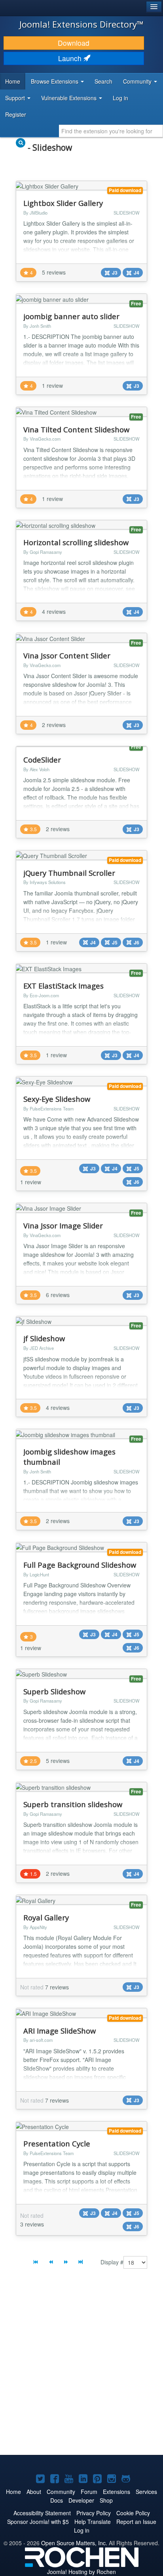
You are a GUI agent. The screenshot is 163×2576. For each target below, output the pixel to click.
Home (13, 81)
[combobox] (111, 131)
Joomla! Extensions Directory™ (81, 24)
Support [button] (16, 98)
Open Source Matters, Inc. (74, 2543)
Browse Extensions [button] (55, 81)
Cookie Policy (133, 2513)
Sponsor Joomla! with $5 (38, 2522)
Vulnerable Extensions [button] (70, 98)
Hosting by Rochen (81, 2572)
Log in (120, 98)
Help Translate (93, 2522)
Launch (71, 58)
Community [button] (138, 81)
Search (103, 81)
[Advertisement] (81, 2368)
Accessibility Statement (42, 2513)
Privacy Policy (94, 2513)
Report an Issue (136, 2522)
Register (16, 114)
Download (74, 43)
